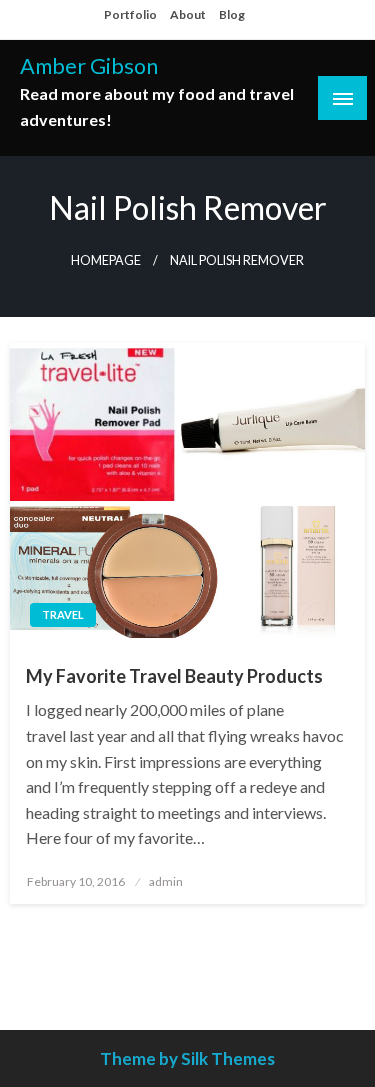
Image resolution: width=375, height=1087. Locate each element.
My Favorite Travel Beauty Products (174, 676)
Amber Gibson (89, 66)
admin (166, 881)
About (188, 14)
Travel (63, 614)
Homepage (106, 260)
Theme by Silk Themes (187, 1058)
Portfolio (130, 14)
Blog (232, 14)
